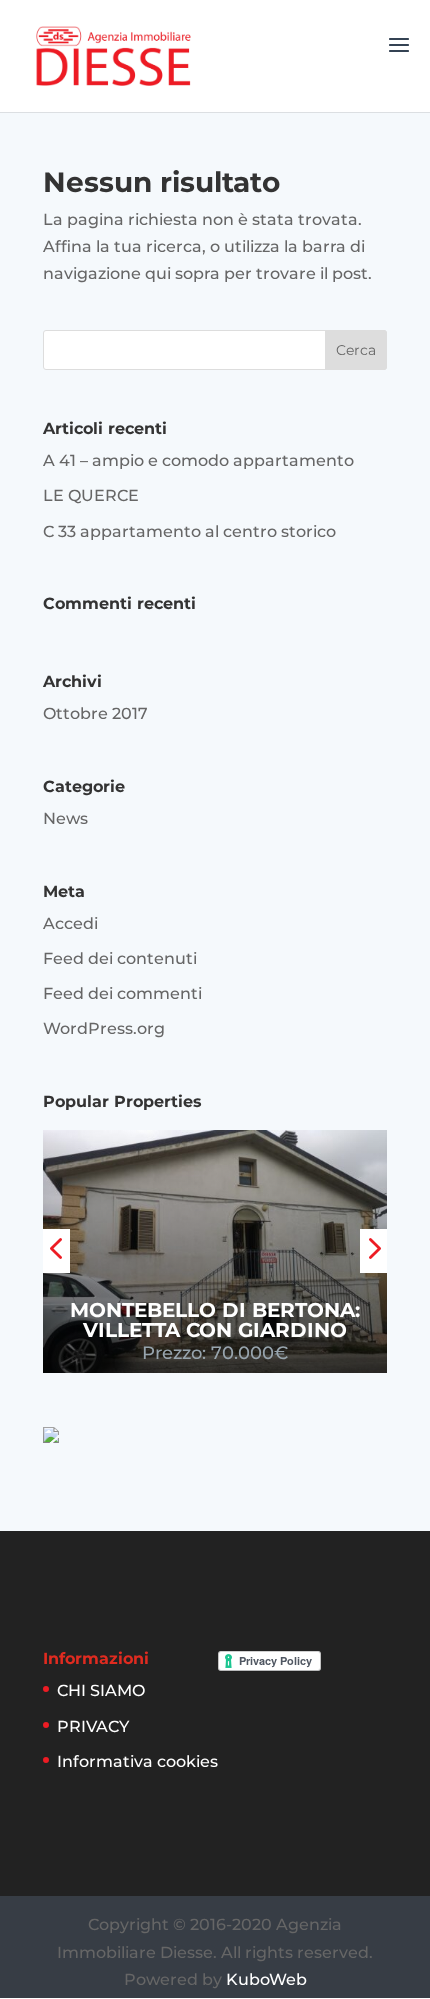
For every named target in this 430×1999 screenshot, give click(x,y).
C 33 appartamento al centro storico (189, 531)
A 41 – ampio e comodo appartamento (198, 460)
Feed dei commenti (122, 993)
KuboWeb (266, 1979)
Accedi (70, 923)
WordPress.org (104, 1028)
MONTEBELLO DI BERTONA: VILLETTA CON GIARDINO (215, 1320)
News (65, 818)
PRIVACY (93, 1726)
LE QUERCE (91, 495)
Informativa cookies (137, 1761)
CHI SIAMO (101, 1690)
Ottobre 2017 (95, 713)
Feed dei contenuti (120, 958)
